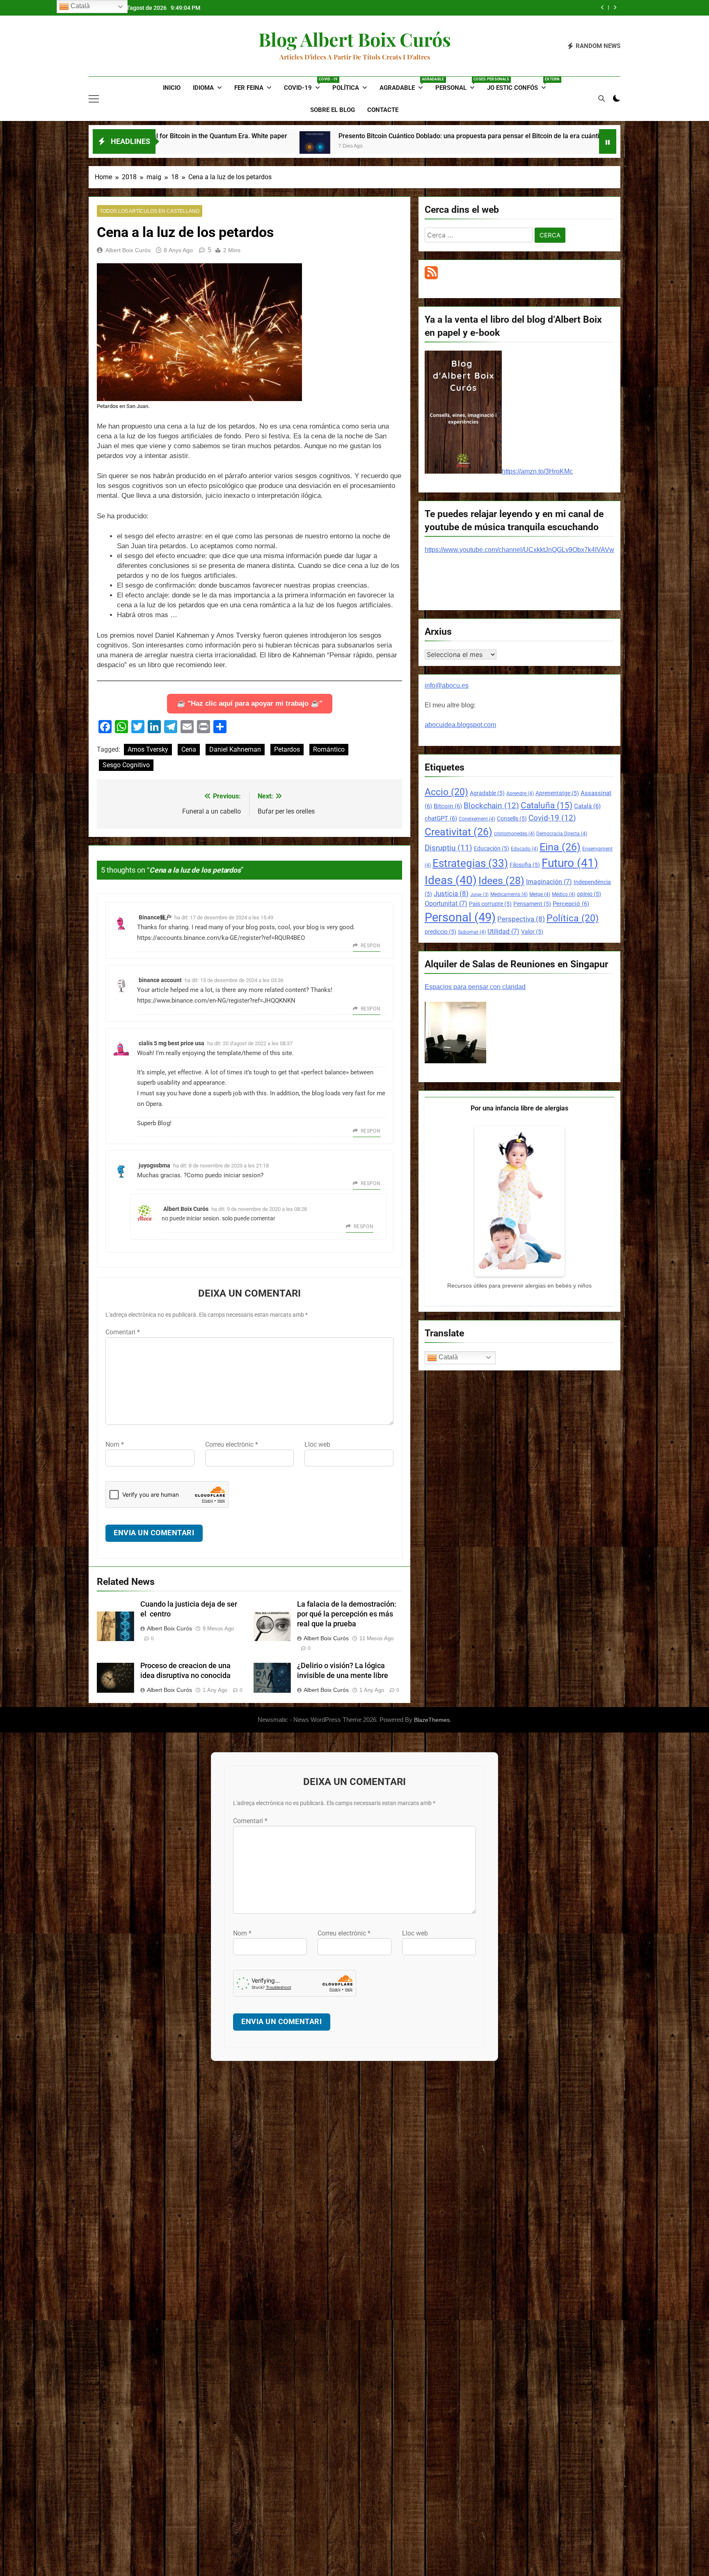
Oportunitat (446, 904)
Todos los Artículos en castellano (150, 211)
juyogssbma (154, 1165)
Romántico (329, 749)
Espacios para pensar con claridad (475, 987)
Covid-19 (305, 84)
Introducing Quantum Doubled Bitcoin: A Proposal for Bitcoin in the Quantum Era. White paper (539, 136)
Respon (371, 946)
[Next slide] (615, 8)
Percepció (571, 904)
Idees (501, 881)
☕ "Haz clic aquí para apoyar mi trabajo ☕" (250, 703)
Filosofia (525, 865)
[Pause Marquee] (608, 141)
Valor (532, 932)
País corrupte (490, 904)
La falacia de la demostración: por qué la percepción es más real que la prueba (347, 1614)
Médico (564, 894)
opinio (589, 894)
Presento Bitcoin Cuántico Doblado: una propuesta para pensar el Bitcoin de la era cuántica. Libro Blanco (196, 136)
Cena (189, 749)
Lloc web (317, 1444)
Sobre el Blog (333, 110)
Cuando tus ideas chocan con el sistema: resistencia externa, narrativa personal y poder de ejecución (471, 8)
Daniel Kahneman (235, 749)
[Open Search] (602, 98)
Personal (458, 84)
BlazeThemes (432, 1720)
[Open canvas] (94, 99)
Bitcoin (448, 806)
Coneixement (477, 819)
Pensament (532, 904)
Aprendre (520, 793)
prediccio (440, 932)
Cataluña (547, 805)
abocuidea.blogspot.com (460, 725)
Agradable (404, 84)
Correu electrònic (232, 1444)
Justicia (451, 894)
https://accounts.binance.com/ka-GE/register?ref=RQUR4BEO (221, 938)
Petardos (287, 749)
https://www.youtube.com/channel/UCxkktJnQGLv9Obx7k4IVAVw (519, 550)
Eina (560, 847)
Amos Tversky (148, 749)
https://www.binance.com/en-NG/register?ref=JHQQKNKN (216, 1001)
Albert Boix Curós (128, 250)
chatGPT (441, 818)
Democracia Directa (562, 834)
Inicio (172, 88)
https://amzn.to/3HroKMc (537, 471)
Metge (540, 894)
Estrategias (470, 863)
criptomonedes (514, 834)
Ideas (451, 880)
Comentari (123, 1332)
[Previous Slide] (603, 8)
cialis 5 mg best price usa (172, 1043)
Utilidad (503, 931)
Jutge (479, 895)
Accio (446, 792)
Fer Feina (249, 88)
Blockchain (491, 806)
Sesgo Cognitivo (126, 765)
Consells (512, 818)
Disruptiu (448, 848)
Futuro (570, 863)
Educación (492, 848)
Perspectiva (521, 919)
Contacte (383, 110)
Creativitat (459, 832)
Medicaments (509, 894)
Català (587, 806)
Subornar (472, 932)
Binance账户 (155, 917)
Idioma (203, 88)
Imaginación (549, 882)
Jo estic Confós (520, 84)
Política (346, 88)
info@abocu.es (447, 685)
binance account (160, 980)
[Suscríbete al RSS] (431, 277)
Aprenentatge (557, 793)
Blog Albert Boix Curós (355, 39)
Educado (524, 849)
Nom (115, 1444)
